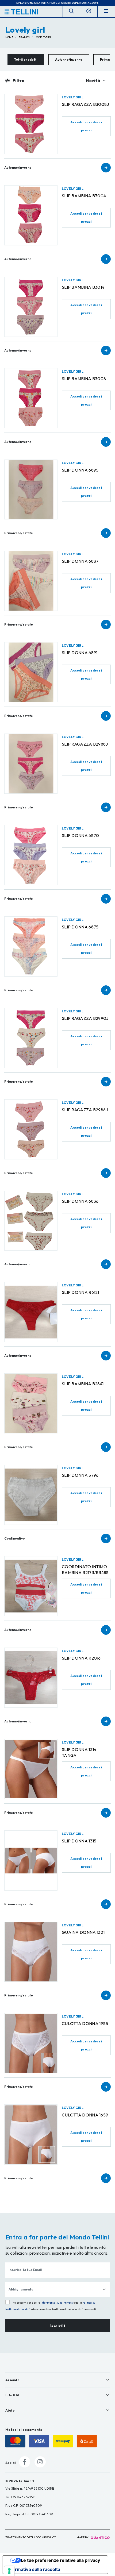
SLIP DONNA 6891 (80, 653)
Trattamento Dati (19, 2537)
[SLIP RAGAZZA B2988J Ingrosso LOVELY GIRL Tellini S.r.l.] (31, 764)
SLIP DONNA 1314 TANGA (79, 1752)
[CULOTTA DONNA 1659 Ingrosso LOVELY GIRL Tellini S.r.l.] (31, 2135)
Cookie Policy (46, 2537)
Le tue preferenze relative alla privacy (60, 2560)
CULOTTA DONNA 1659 (85, 2115)
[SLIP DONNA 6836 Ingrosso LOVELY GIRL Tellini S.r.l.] (31, 1221)
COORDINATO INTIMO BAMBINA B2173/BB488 (85, 1569)
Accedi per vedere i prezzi (86, 126)
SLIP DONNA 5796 (80, 1475)
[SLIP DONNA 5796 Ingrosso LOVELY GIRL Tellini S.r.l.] (31, 1495)
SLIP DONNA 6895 (80, 470)
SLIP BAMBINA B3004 (84, 196)
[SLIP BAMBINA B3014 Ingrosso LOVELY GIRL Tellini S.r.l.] (31, 307)
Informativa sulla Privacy (57, 2303)
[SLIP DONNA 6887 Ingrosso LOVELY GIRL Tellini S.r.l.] (31, 581)
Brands (24, 37)
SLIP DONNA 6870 (80, 835)
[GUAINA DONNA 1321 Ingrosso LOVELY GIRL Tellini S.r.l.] (31, 1952)
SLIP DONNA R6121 (80, 1292)
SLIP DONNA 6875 (80, 927)
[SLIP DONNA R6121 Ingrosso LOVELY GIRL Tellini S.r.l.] (31, 1312)
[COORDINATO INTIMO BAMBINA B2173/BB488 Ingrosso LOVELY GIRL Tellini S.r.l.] (31, 1586)
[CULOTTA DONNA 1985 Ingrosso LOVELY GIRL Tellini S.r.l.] (31, 2043)
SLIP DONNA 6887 (80, 561)
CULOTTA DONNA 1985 (85, 2023)
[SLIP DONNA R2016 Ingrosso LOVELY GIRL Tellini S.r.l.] (31, 1678)
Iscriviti (58, 2325)
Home (9, 37)
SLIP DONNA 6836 (80, 1201)
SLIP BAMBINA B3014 (83, 287)
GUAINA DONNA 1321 (83, 1932)
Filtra (18, 80)
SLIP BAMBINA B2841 (83, 1384)
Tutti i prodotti (26, 59)
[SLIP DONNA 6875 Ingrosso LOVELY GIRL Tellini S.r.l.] (31, 946)
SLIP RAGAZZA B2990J (85, 1018)
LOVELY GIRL (73, 97)
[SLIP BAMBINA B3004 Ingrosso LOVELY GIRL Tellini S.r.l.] (31, 215)
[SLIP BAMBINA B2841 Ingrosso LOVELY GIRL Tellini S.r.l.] (31, 1403)
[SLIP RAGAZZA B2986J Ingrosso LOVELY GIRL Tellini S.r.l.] (31, 1129)
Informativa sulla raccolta (33, 2569)
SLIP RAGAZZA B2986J (85, 1110)
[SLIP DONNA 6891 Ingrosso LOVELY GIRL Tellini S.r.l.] (31, 672)
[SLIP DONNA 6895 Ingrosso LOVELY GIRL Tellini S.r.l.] (31, 490)
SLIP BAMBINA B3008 (84, 379)
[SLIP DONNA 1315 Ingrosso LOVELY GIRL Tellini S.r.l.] (31, 1860)
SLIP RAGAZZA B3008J (85, 104)
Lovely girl (43, 37)
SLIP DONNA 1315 (79, 1841)
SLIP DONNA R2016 (81, 1658)
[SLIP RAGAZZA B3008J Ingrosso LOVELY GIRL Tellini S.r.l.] (31, 124)
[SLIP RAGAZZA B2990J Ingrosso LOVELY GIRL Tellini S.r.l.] (31, 1038)
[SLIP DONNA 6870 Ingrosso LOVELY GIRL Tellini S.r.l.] (31, 855)
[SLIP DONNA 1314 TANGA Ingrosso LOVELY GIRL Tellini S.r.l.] (31, 1769)
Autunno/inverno (69, 59)
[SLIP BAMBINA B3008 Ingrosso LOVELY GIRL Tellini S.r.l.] (31, 398)
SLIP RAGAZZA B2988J (85, 744)
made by (83, 2537)
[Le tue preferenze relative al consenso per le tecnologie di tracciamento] (9, 2571)
